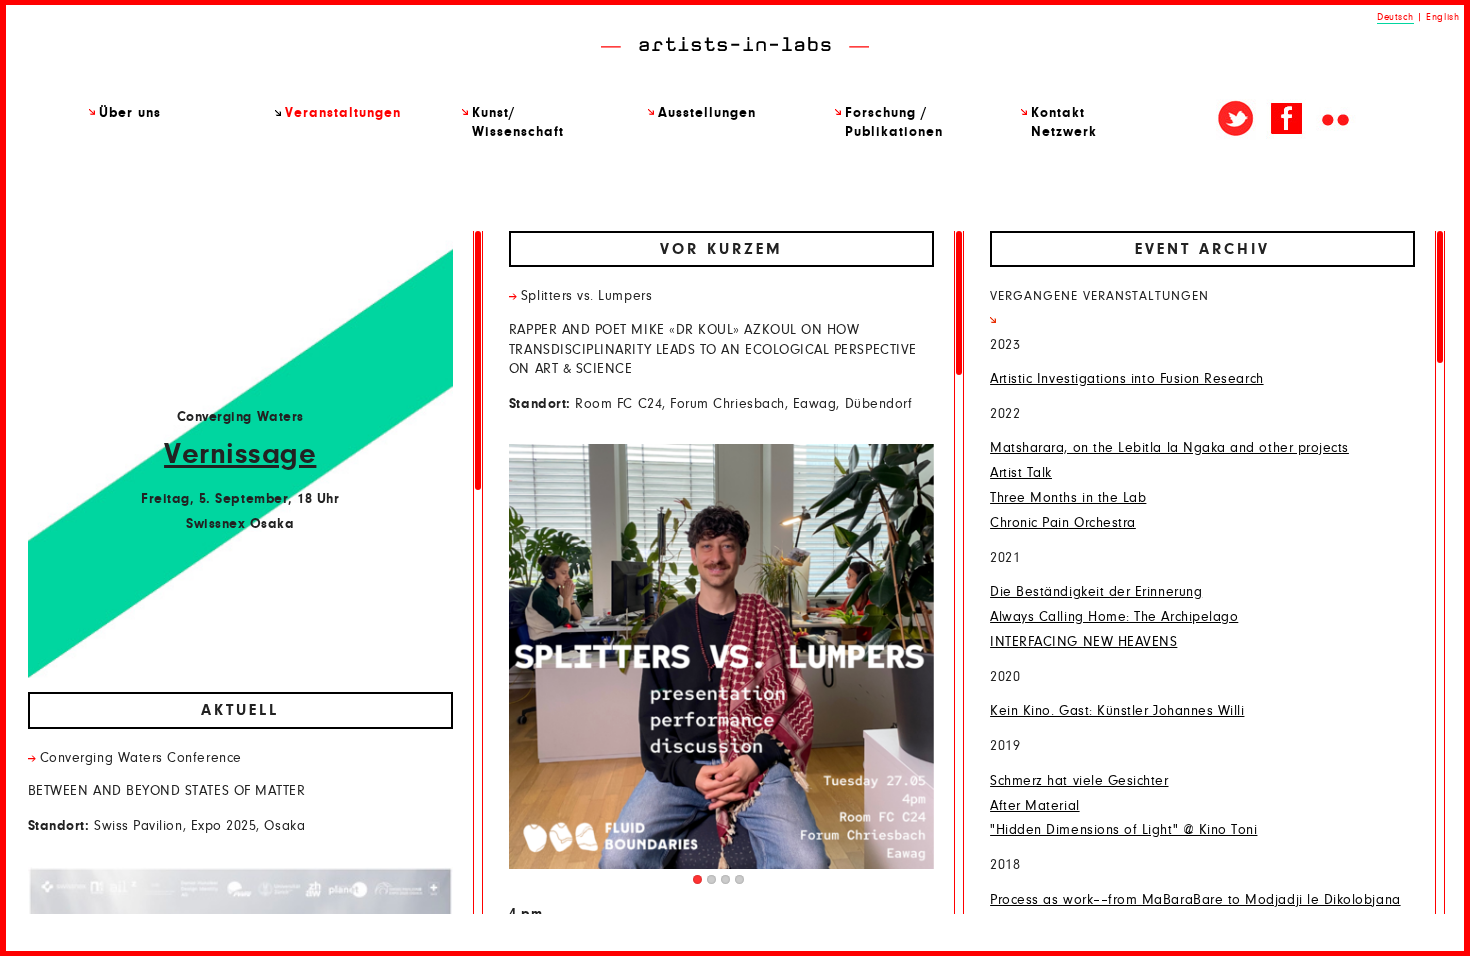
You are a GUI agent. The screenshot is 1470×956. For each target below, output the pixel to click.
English (1442, 17)
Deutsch (1395, 17)
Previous (594, 665)
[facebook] (1286, 119)
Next (849, 665)
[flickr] (1336, 119)
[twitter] (1236, 119)
